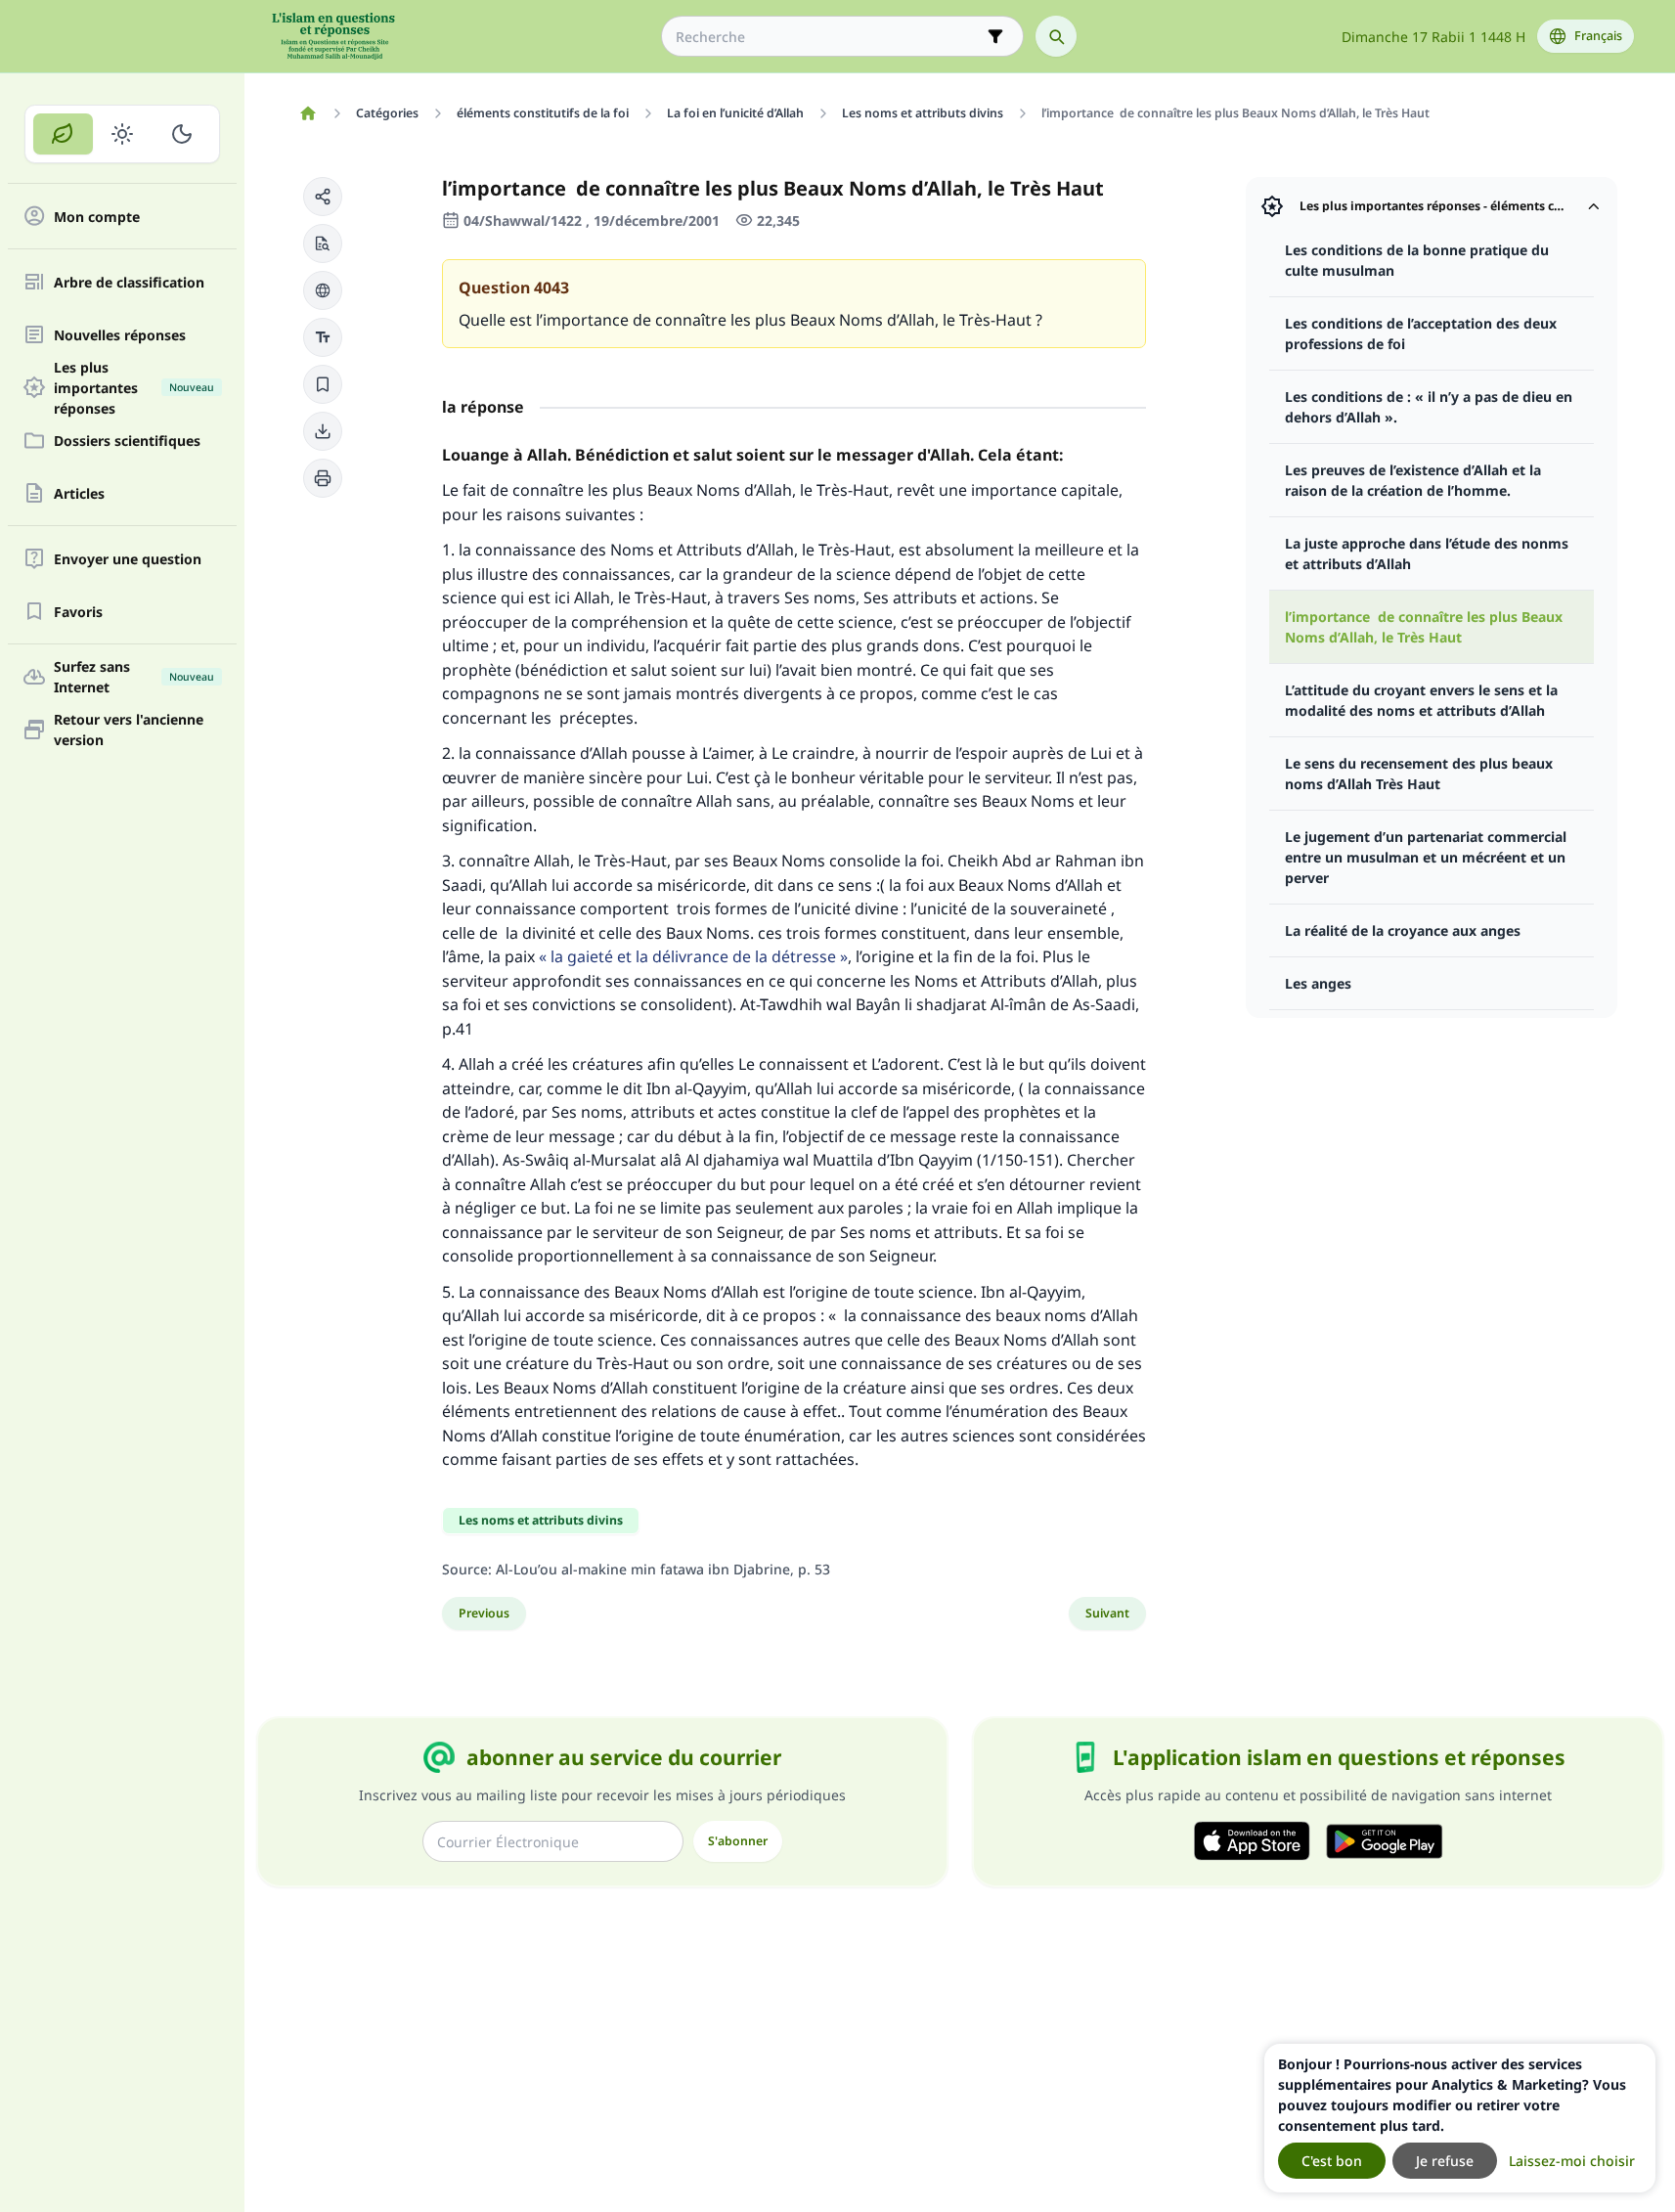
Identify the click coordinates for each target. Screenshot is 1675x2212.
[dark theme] (181, 134)
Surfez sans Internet (134, 677)
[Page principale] (309, 113)
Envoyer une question (128, 559)
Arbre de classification (129, 282)
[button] (323, 197)
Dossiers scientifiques (127, 441)
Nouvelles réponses (120, 335)
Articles (79, 493)
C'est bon (1332, 2161)
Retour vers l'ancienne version (129, 730)
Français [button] (1598, 36)
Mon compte (97, 217)
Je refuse (1445, 2161)
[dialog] (1460, 2118)
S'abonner (738, 1841)
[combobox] (829, 37)
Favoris (78, 612)
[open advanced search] (995, 36)
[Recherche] (1056, 36)
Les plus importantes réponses (134, 387)
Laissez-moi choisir (1572, 2161)
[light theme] (123, 134)
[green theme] (63, 134)
